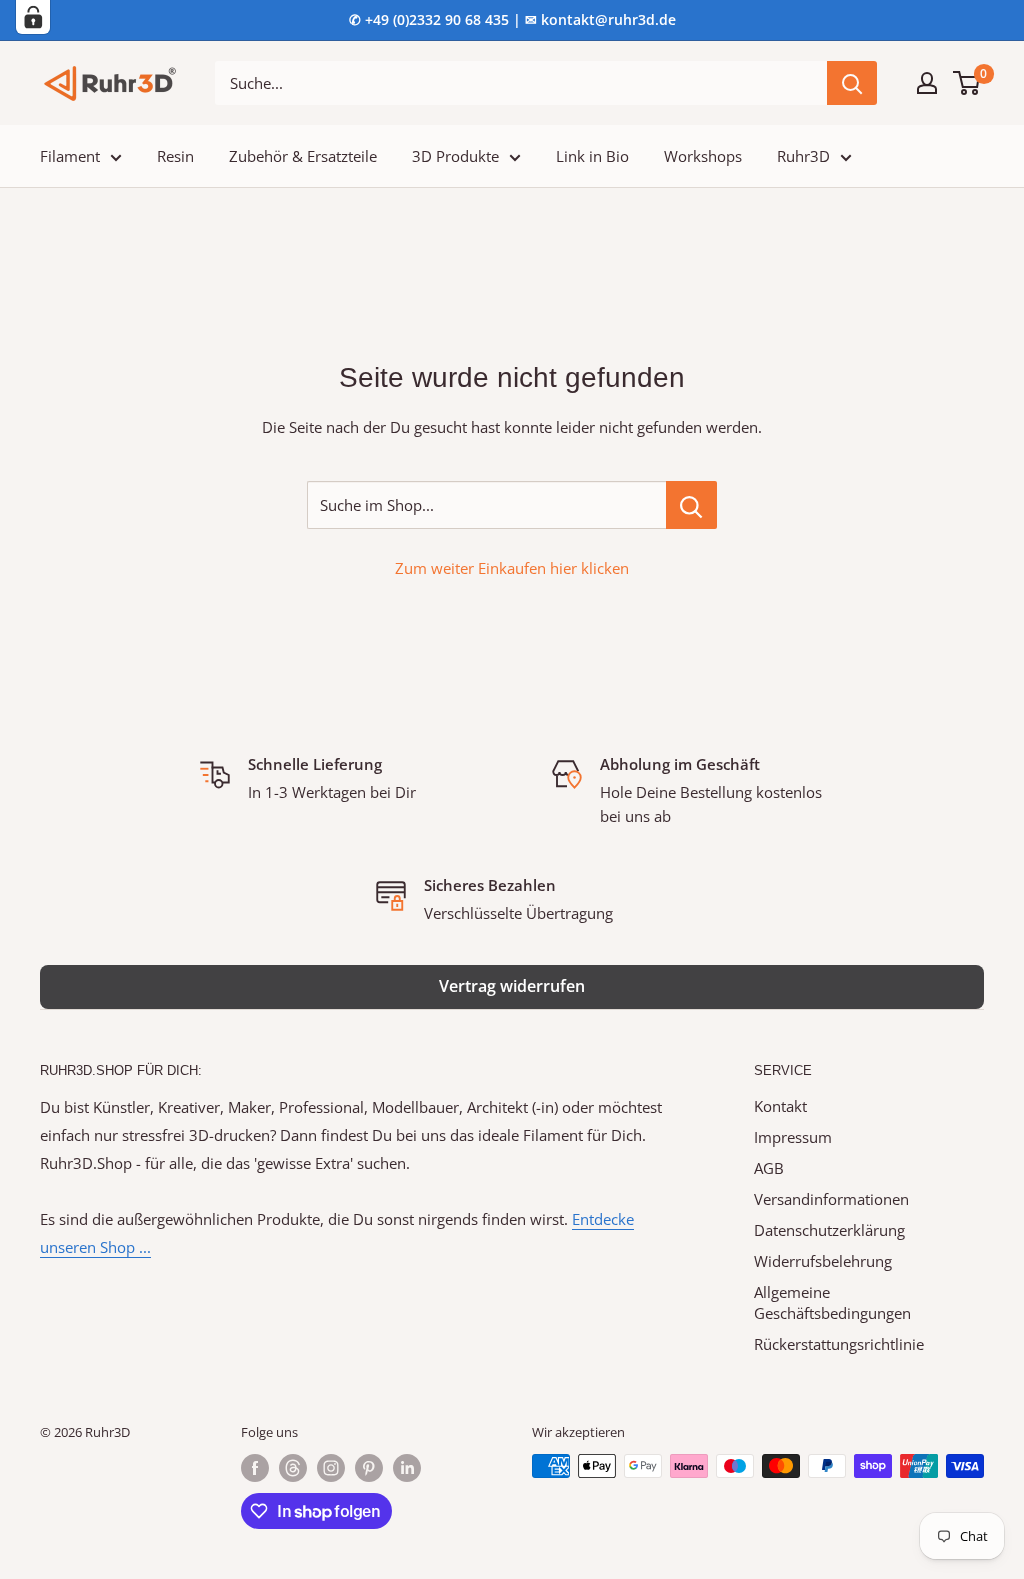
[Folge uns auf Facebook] (255, 1468)
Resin (175, 156)
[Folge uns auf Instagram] (331, 1468)
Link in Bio (592, 156)
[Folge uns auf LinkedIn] (407, 1468)
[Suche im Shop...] (691, 505)
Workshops (703, 156)
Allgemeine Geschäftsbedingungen (832, 1302)
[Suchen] (852, 83)
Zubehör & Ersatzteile (303, 156)
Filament (70, 156)
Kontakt (780, 1106)
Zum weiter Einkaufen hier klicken (512, 568)
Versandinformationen (831, 1199)
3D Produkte (455, 156)
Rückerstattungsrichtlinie (839, 1344)
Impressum (793, 1137)
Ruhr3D (803, 156)
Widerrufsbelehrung (823, 1261)
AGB (769, 1168)
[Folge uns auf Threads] (293, 1468)
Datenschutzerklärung (829, 1230)
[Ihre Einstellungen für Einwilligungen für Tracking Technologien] (33, 17)
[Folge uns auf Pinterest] (369, 1468)
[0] (967, 83)
